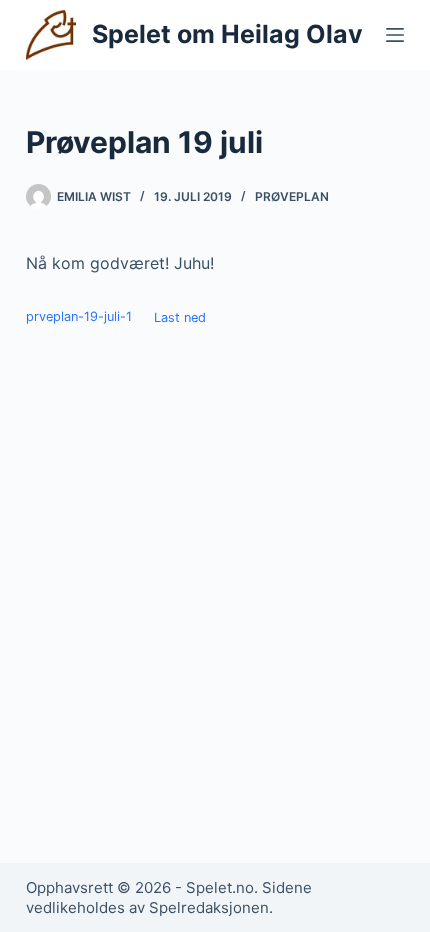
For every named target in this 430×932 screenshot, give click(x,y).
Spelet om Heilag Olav (227, 34)
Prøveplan (292, 196)
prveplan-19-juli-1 (79, 317)
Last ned (180, 317)
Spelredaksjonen (209, 907)
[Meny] (395, 35)
